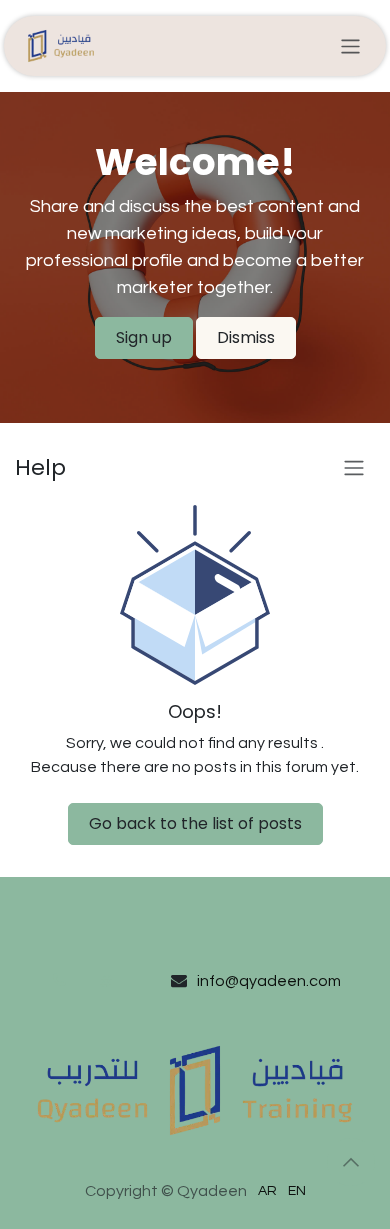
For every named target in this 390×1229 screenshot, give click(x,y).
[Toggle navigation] (350, 45)
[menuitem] (267, 1191)
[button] (351, 1162)
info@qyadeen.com (269, 981)
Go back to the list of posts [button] (195, 823)
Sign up (144, 337)
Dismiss (246, 337)
